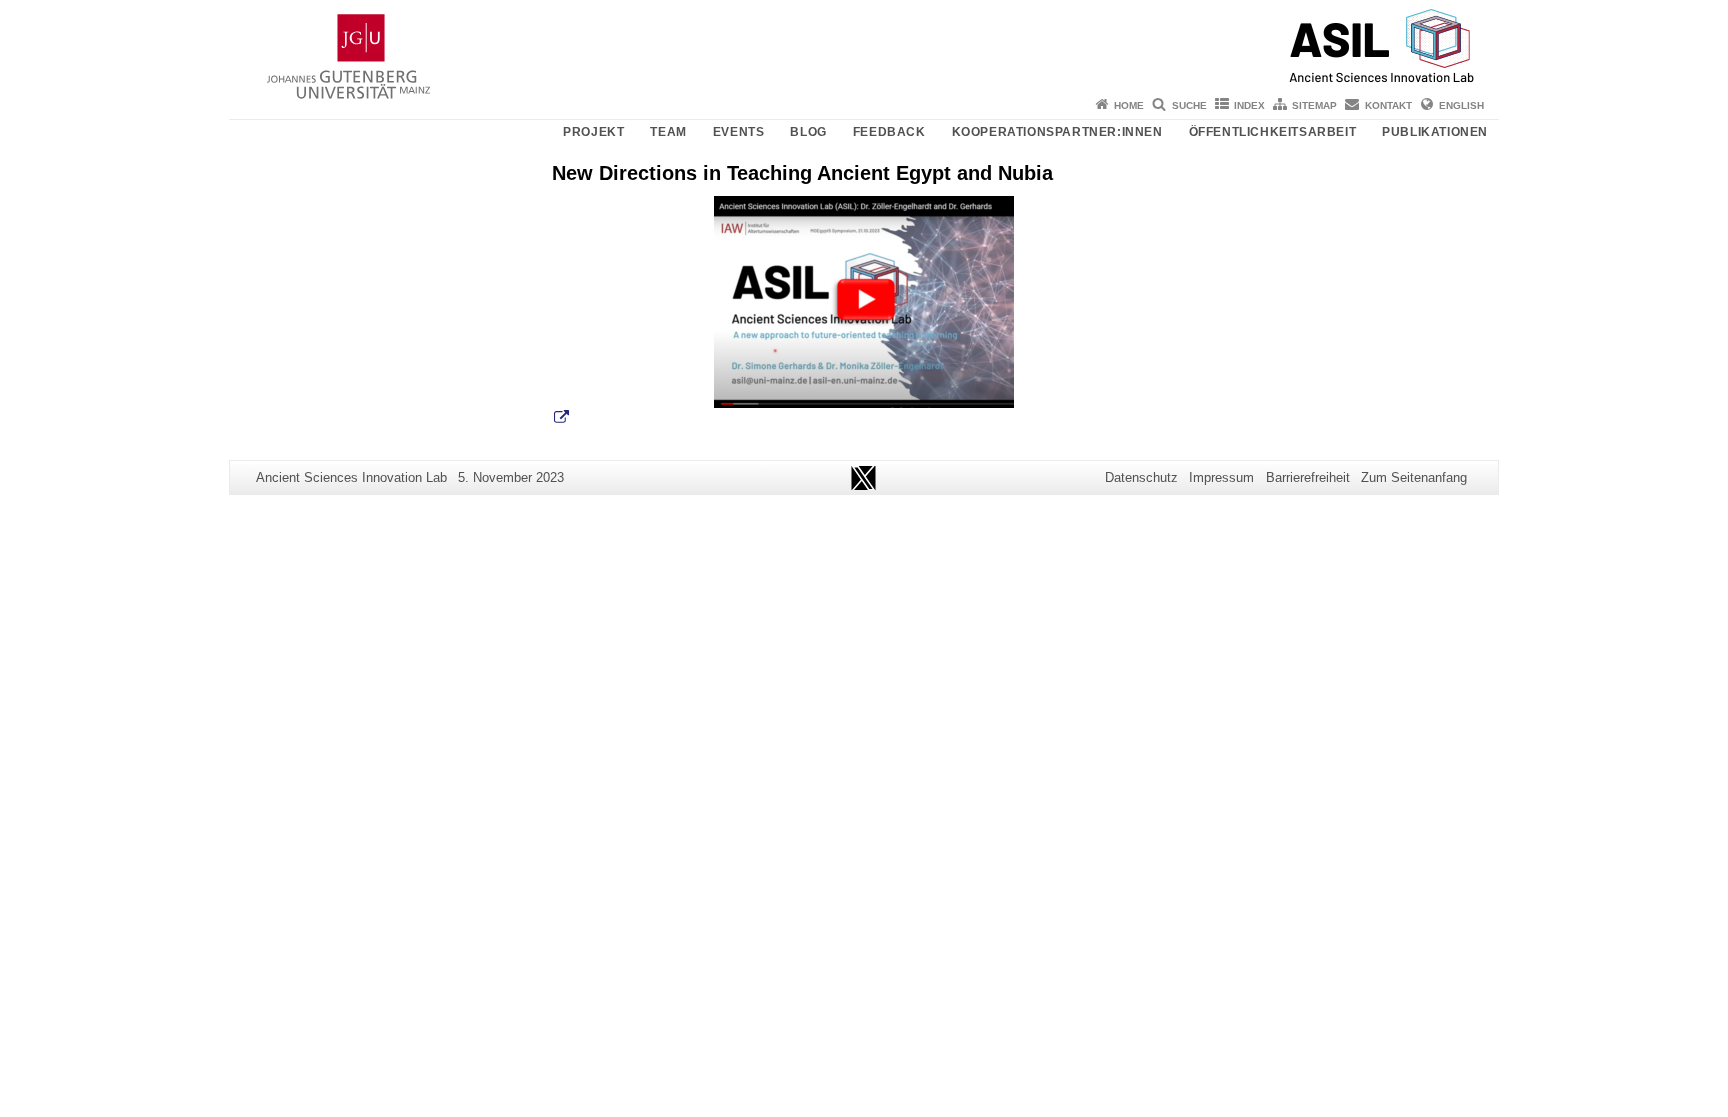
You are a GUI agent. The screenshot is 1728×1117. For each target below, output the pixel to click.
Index (1249, 105)
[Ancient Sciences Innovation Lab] (864, 45)
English (1461, 105)
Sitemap (1314, 105)
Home (1129, 105)
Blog (808, 132)
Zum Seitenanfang (1414, 477)
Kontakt (1388, 105)
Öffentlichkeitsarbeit (1273, 132)
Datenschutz (1141, 477)
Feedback (889, 132)
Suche (1189, 105)
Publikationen (1435, 132)
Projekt (593, 132)
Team (668, 132)
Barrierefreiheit (1308, 477)
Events (739, 132)
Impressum (1221, 477)
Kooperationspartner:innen (1057, 132)
